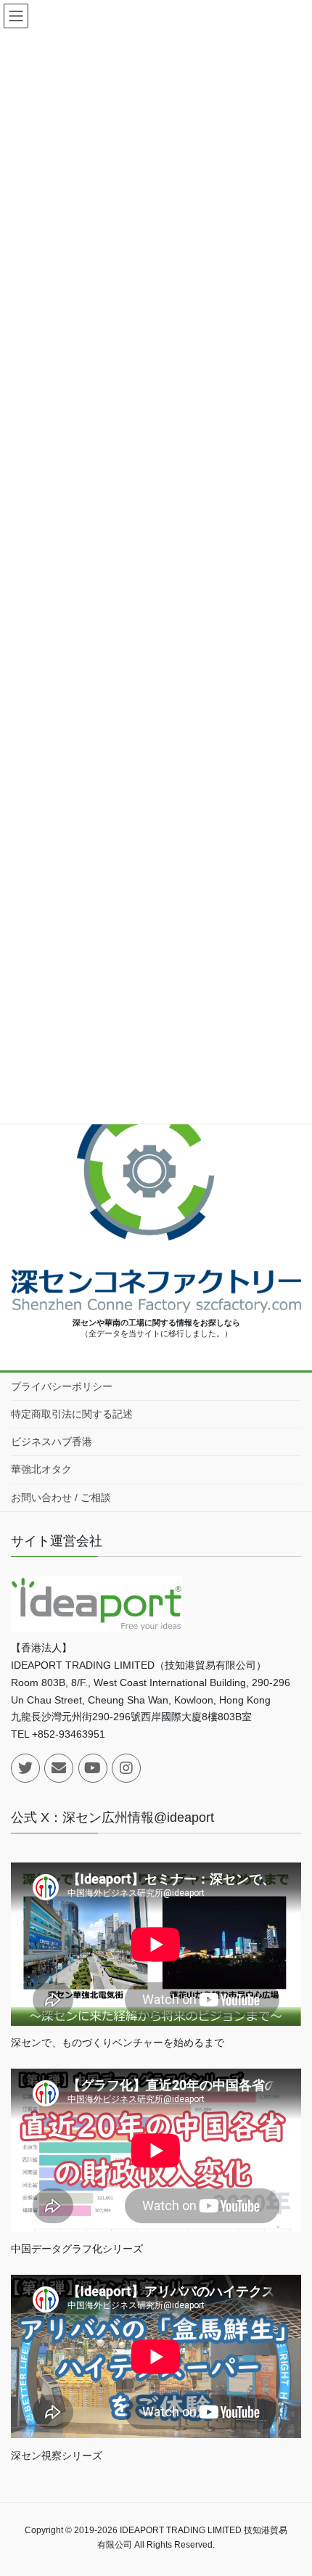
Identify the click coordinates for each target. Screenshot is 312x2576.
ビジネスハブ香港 (52, 1442)
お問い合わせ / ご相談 (61, 1497)
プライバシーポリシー (62, 1386)
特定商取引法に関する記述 (72, 1414)
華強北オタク (41, 1469)
